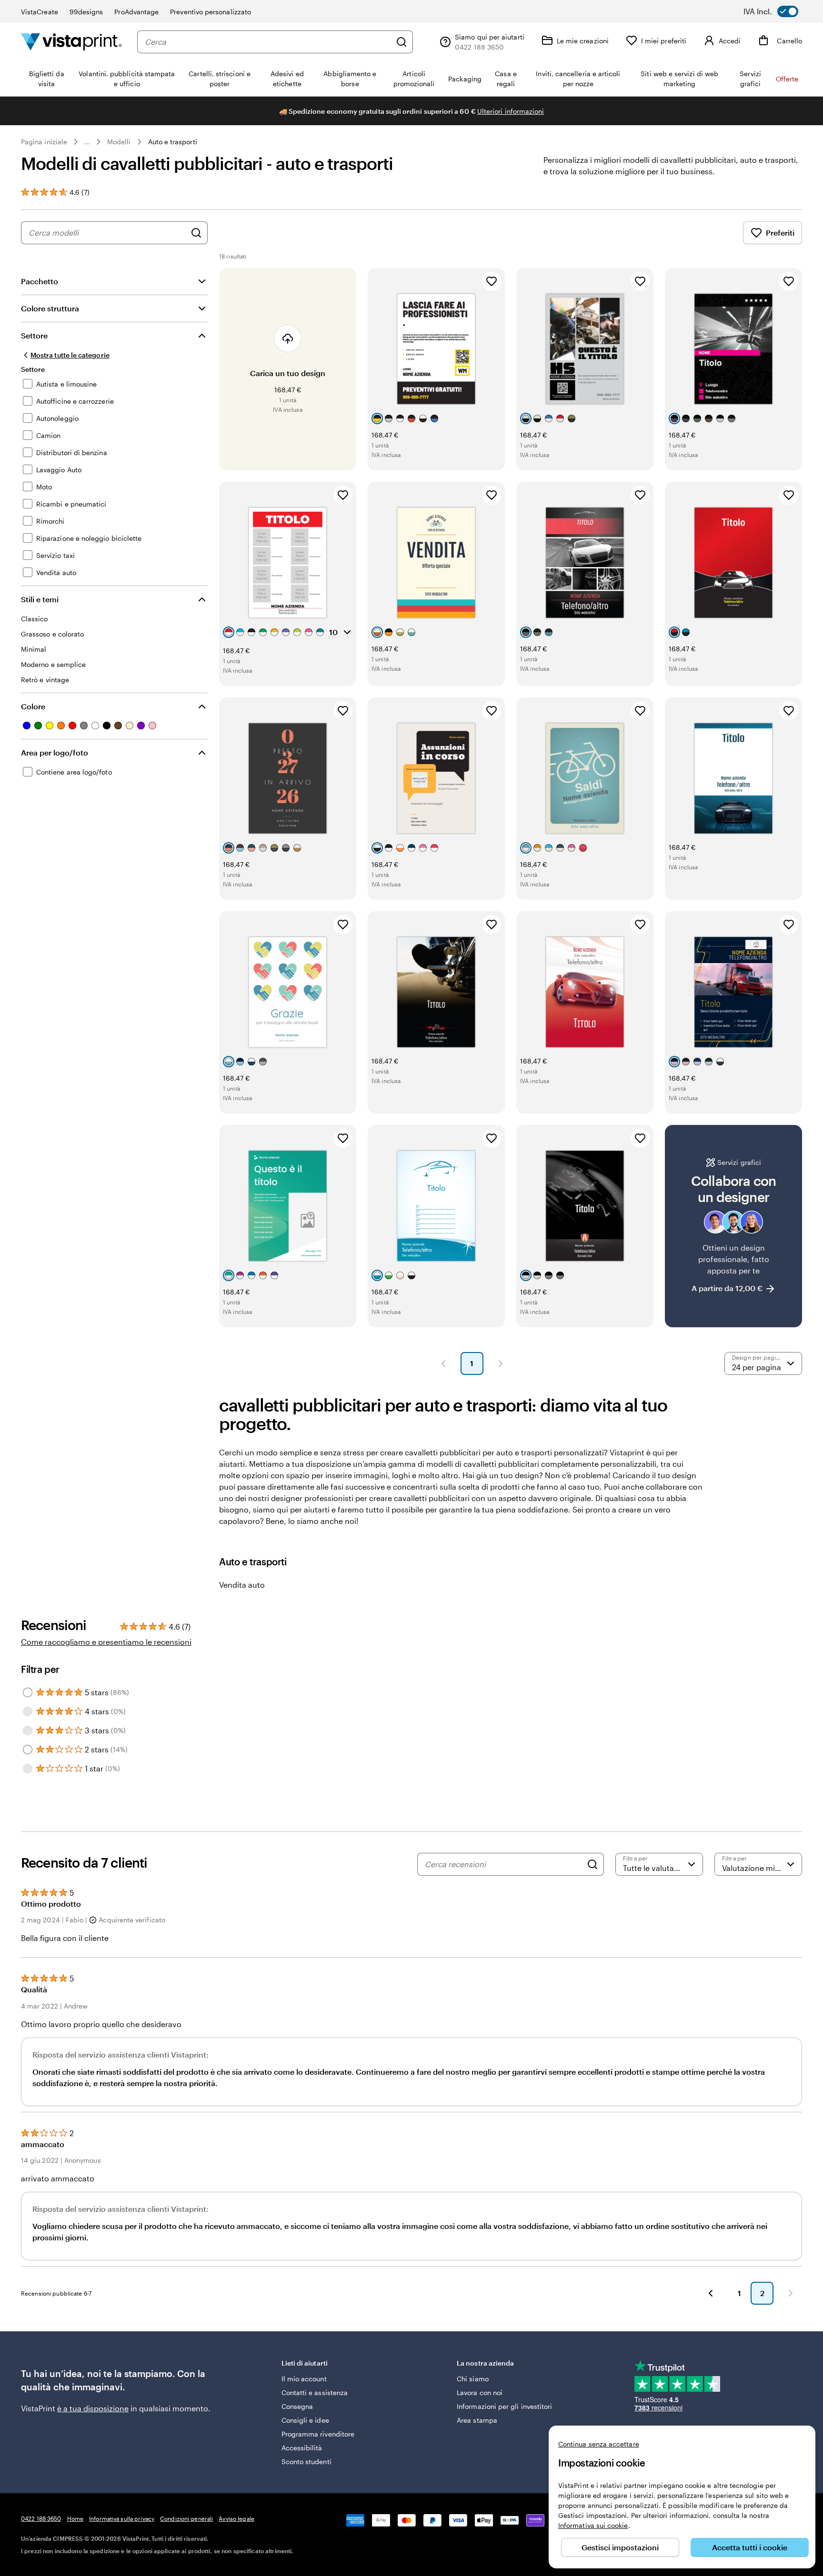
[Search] (592, 1864)
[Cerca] (401, 42)
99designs (86, 12)
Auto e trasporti (173, 142)
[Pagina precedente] (443, 1363)
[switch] (778, 11)
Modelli (119, 142)
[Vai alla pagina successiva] (791, 2293)
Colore (33, 706)
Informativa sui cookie (593, 2525)
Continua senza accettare (599, 2444)
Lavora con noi (480, 2392)
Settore (34, 335)
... (87, 142)
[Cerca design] (196, 233)
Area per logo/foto (55, 752)
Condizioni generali (186, 2518)
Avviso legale (236, 2518)
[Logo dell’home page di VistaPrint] (71, 42)
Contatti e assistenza (315, 2392)
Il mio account (304, 2379)
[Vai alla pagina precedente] (711, 2293)
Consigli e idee (305, 2420)
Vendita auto (242, 1585)
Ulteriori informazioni (511, 111)
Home (75, 2518)
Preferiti (780, 233)
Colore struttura (50, 308)
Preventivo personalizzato (211, 12)
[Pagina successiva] (501, 1363)
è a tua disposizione (93, 2408)
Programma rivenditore (318, 2434)
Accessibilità (302, 2448)
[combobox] (268, 42)
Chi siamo (473, 2379)
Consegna (297, 2406)
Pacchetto (40, 281)
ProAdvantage (136, 12)
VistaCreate (40, 12)
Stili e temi (40, 599)
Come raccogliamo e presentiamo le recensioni (106, 1642)
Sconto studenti (306, 2462)
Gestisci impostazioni (620, 2547)
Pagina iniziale (44, 142)
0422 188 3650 (41, 2518)
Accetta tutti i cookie (750, 2547)
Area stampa (477, 2420)
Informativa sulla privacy (122, 2518)
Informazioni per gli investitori (504, 2406)
